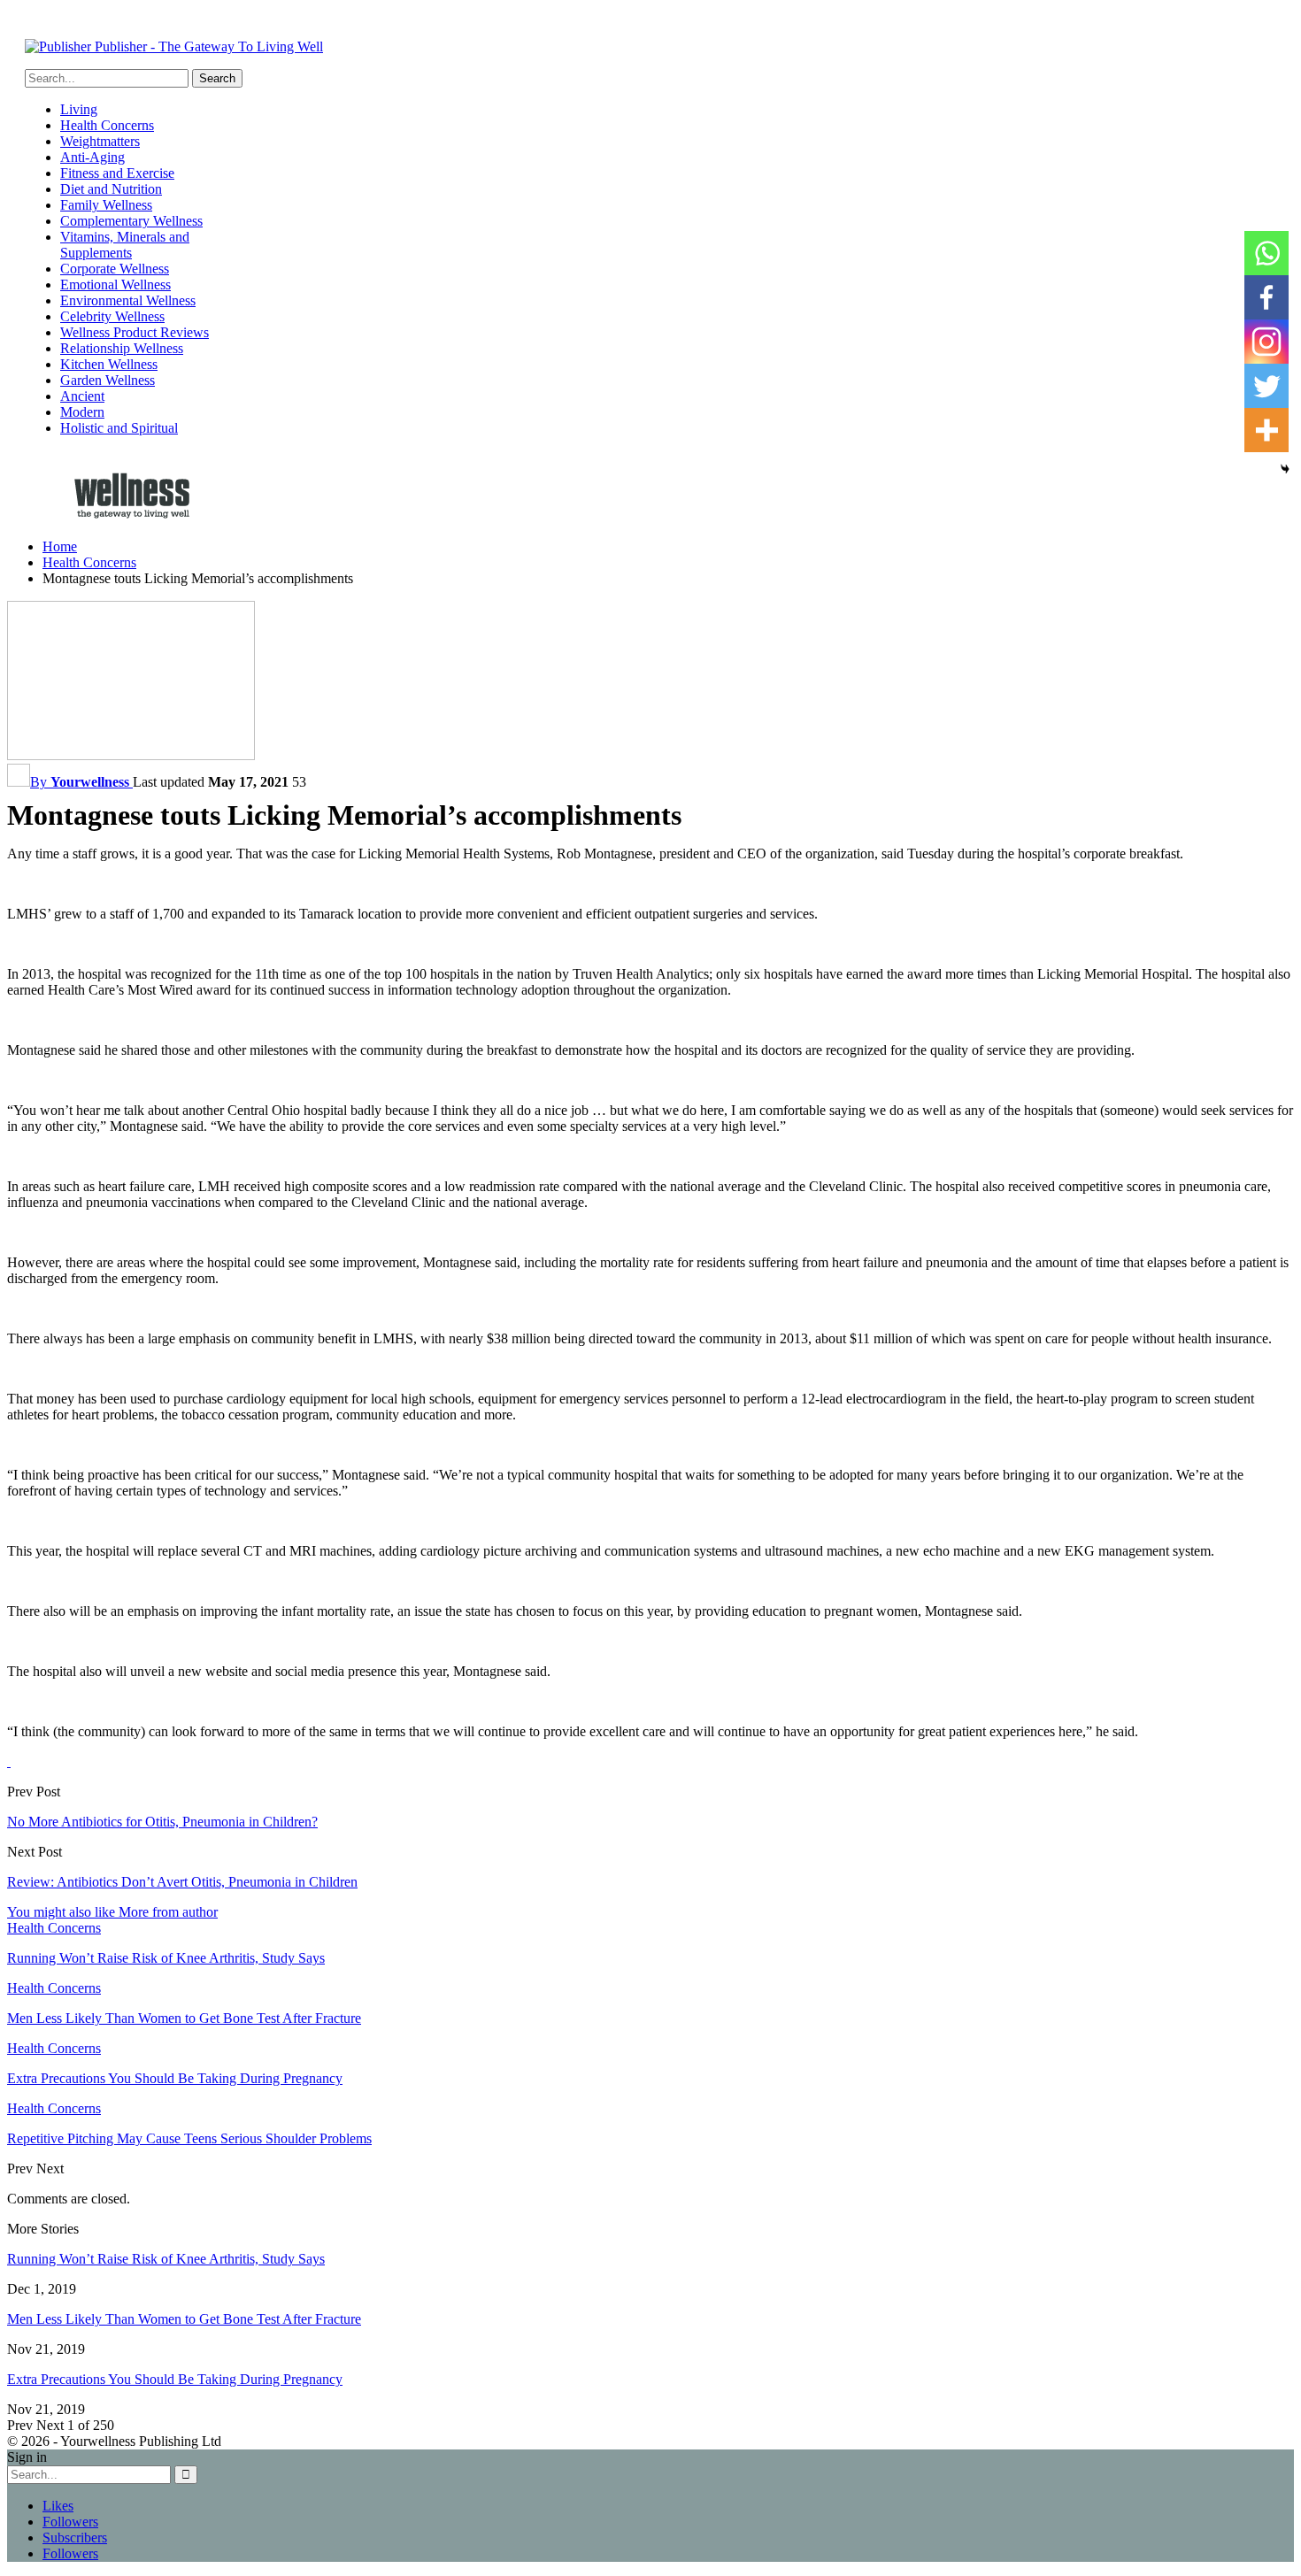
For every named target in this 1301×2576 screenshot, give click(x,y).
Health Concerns (107, 125)
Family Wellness (106, 205)
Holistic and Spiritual (119, 428)
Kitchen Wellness (109, 364)
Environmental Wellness (128, 300)
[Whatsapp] (1266, 253)
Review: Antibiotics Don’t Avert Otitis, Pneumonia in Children (182, 1882)
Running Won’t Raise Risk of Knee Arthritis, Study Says (166, 2259)
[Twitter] (1266, 386)
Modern (82, 412)
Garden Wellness (108, 380)
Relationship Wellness (122, 348)
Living (79, 109)
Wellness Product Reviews (135, 332)
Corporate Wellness (115, 269)
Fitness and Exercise (117, 173)
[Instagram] (1266, 342)
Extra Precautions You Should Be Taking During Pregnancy (175, 2379)
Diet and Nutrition (111, 189)
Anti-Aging (92, 157)
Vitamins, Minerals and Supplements (125, 245)
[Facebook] (1266, 297)
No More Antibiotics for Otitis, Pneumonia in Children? (162, 1822)
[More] (1266, 430)
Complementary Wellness (131, 221)
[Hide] (1285, 469)
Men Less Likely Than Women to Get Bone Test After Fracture (184, 2319)
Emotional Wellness (115, 285)
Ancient (82, 396)
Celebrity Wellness (112, 316)
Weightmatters (100, 141)
